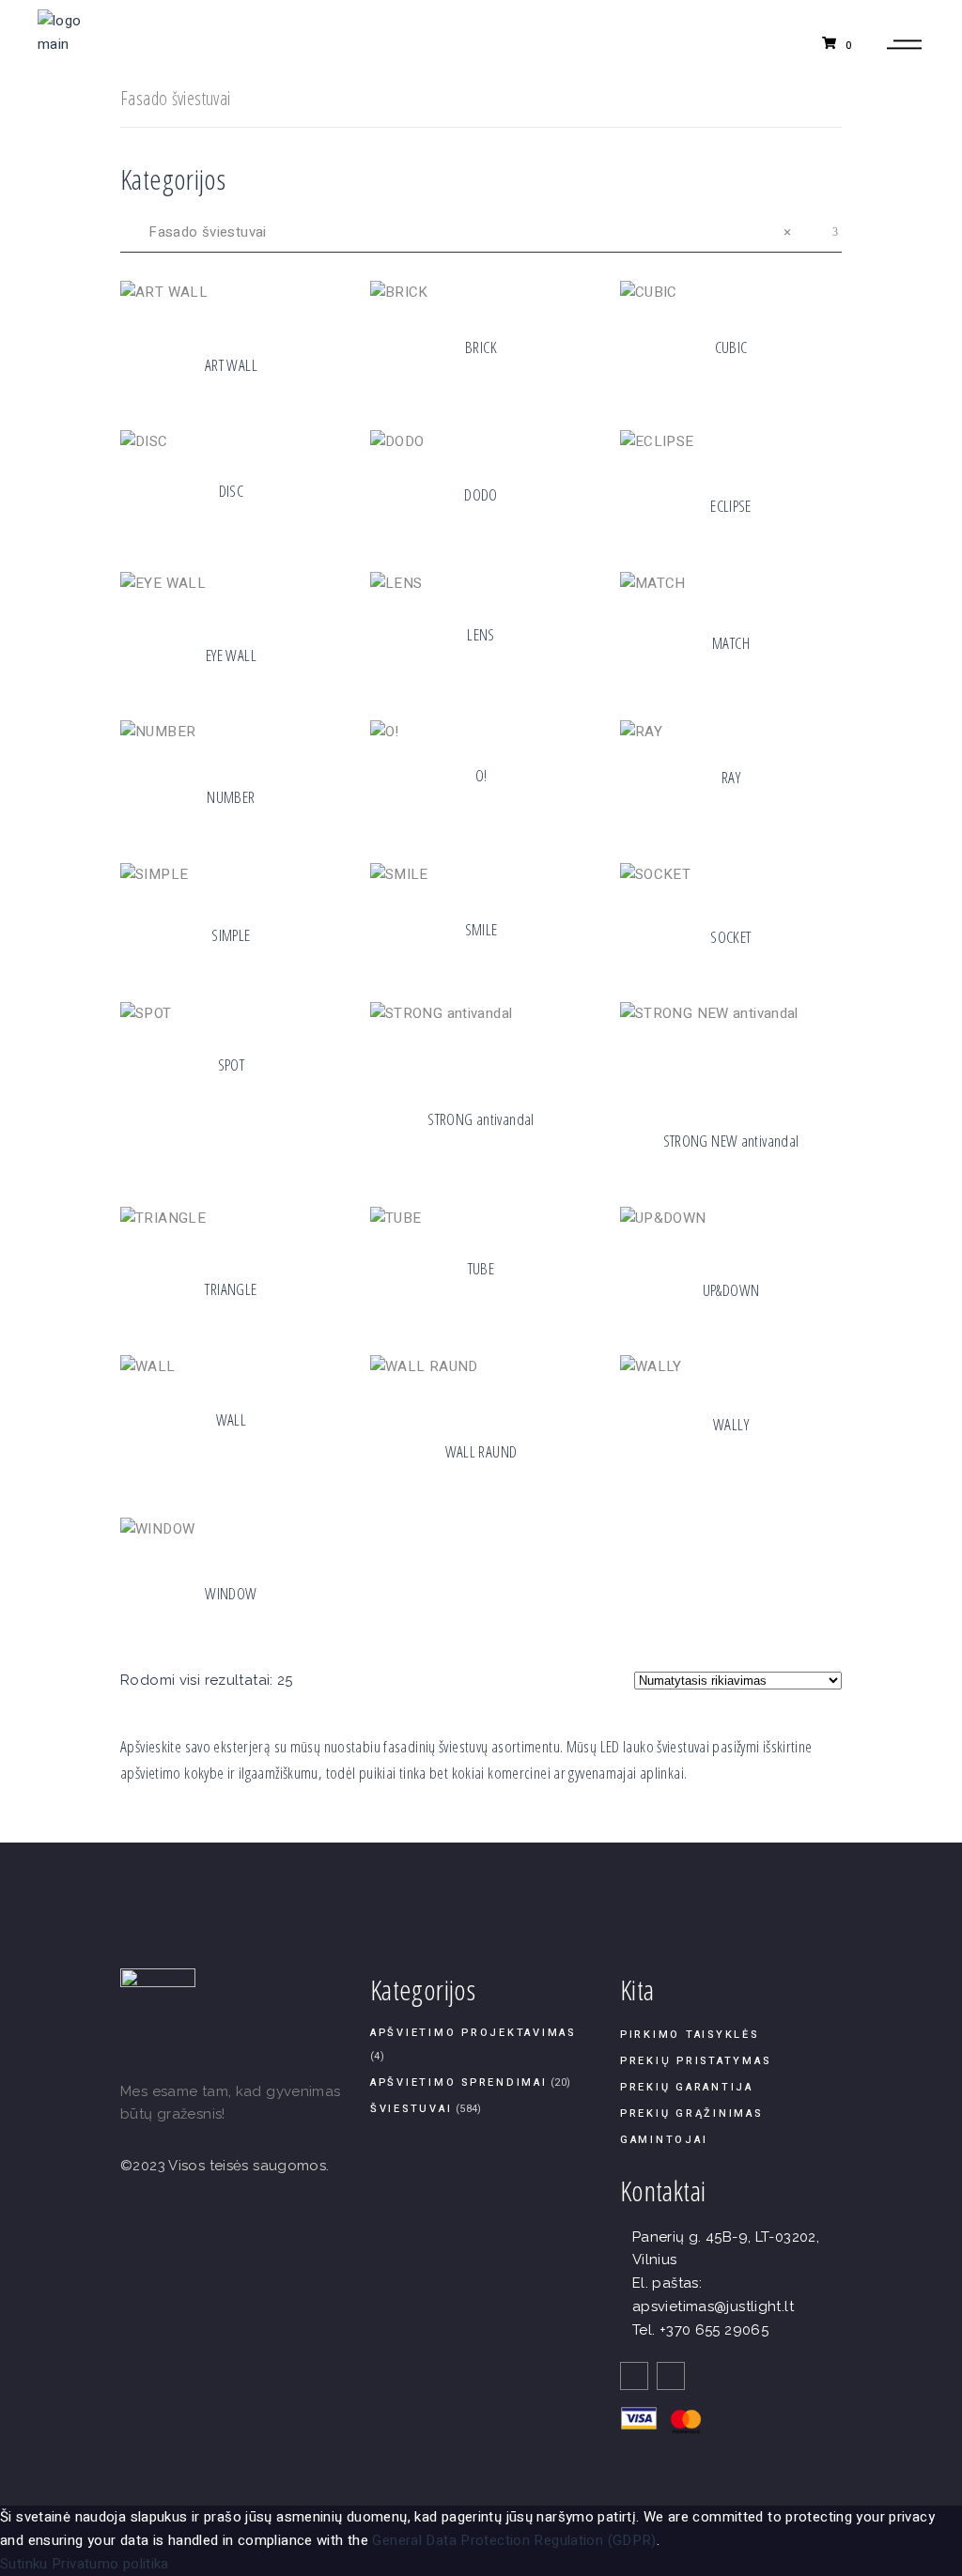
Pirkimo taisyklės (690, 2035)
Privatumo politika (110, 2564)
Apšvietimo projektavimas (473, 2033)
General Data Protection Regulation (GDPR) (514, 2540)
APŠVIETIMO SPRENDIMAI (459, 2082)
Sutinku (24, 2564)
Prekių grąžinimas (691, 2113)
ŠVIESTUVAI (411, 2109)
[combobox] (481, 232)
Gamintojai (664, 2140)
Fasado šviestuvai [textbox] (458, 232)
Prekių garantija (687, 2087)
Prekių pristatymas (696, 2061)
